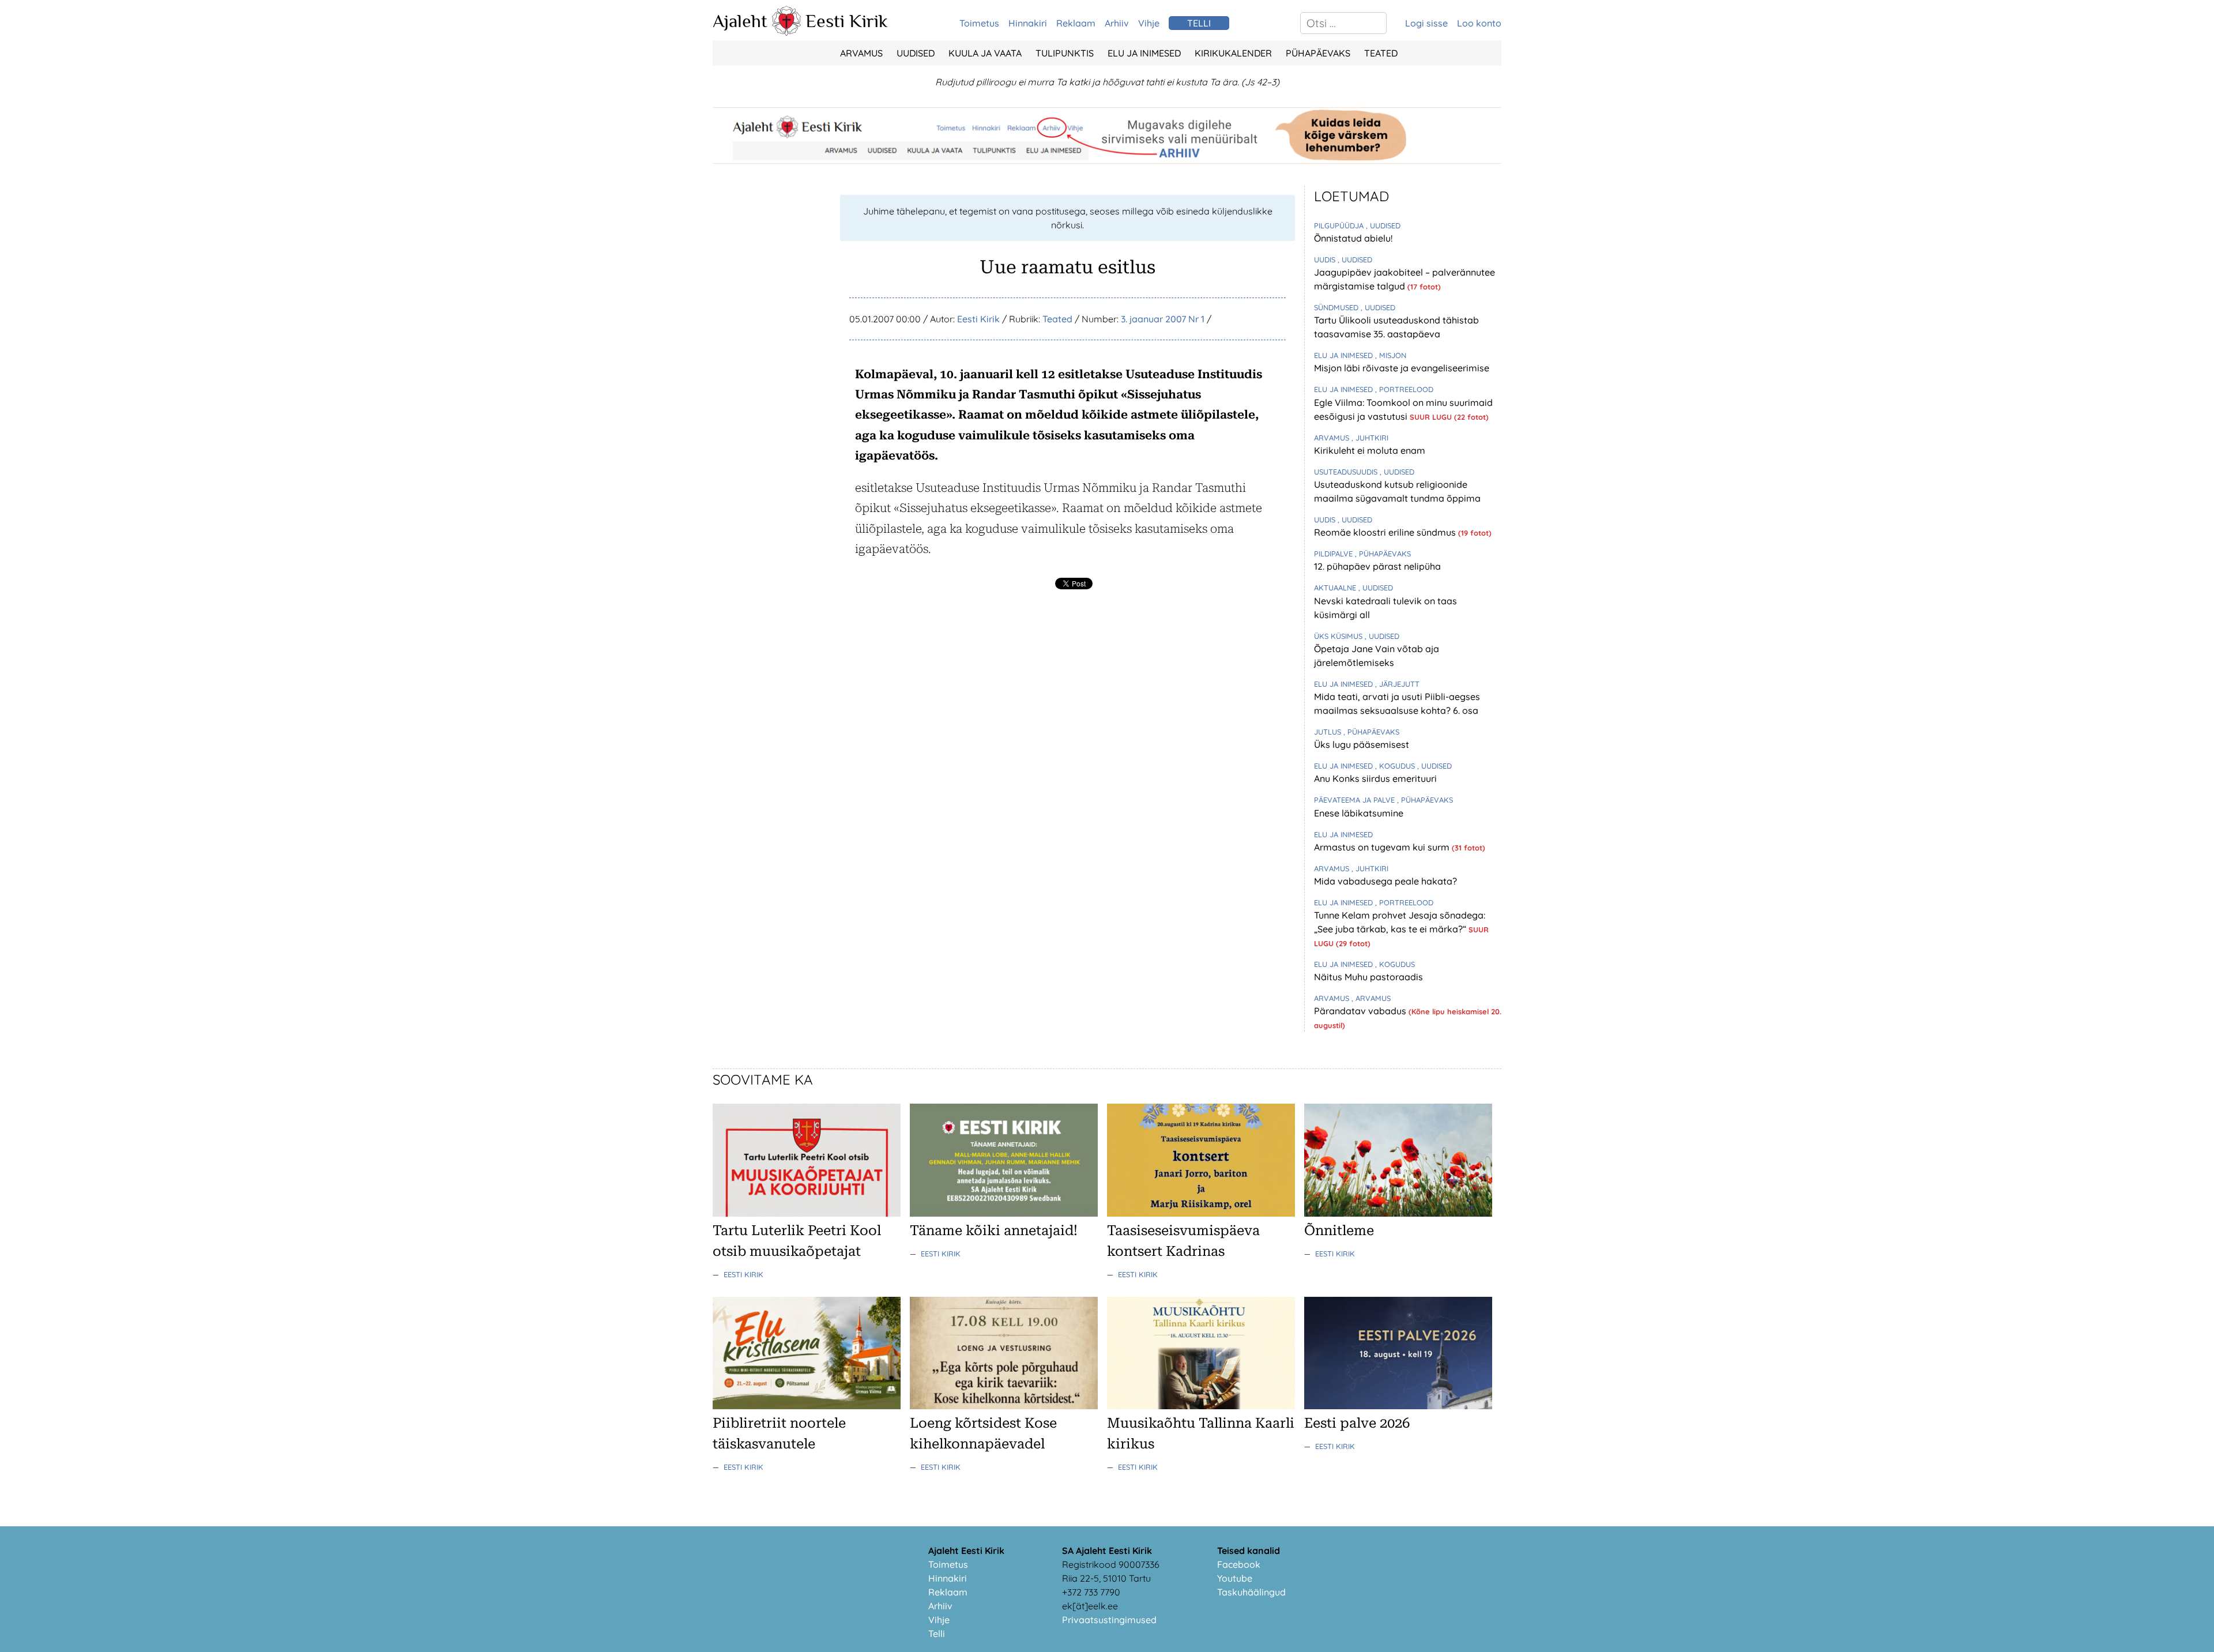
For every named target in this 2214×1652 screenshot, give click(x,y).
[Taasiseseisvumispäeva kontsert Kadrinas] (1201, 1213)
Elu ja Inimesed (1144, 53)
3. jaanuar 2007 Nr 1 (1163, 319)
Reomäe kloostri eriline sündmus (1386, 532)
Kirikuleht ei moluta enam (1370, 450)
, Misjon (1391, 355)
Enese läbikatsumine (1359, 813)
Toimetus (979, 23)
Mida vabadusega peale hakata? (1385, 881)
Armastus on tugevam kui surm (1383, 847)
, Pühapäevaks (1383, 554)
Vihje (1149, 23)
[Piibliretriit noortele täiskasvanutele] (807, 1406)
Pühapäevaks (1318, 53)
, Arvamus (1371, 998)
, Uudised (1383, 225)
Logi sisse (1426, 23)
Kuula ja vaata (985, 53)
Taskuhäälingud (1251, 1592)
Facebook (1239, 1564)
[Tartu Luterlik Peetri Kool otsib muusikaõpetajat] (807, 1213)
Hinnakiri (1028, 23)
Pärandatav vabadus (1361, 1011)
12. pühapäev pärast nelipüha (1377, 566)
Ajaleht (740, 21)
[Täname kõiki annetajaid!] (1004, 1213)
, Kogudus (1396, 766)
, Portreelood (1404, 389)
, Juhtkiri (1370, 438)
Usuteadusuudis (1347, 472)
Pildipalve (1334, 554)
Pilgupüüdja (1340, 225)
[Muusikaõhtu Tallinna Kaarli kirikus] (1201, 1406)
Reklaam (1076, 23)
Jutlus (1329, 732)
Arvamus (861, 53)
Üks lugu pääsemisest (1362, 744)
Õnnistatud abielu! (1353, 238)
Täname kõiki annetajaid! (994, 1230)
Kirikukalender (1233, 53)
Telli (937, 1634)
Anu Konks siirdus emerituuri (1375, 778)
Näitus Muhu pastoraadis (1368, 977)
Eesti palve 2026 (1357, 1423)
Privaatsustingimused (1109, 1620)
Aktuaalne (1336, 588)
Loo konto (1479, 23)
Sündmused (1337, 307)
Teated (1381, 53)
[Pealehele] (786, 32)
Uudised (916, 53)
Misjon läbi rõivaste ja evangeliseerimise (1402, 368)
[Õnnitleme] (1398, 1213)
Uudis (1326, 259)
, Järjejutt (1397, 684)
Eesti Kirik (847, 21)
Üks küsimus (1339, 636)
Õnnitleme (1339, 1230)
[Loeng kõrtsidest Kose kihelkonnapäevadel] (1004, 1406)
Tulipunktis (1065, 53)
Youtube (1235, 1578)
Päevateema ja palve (1355, 800)
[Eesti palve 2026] (1398, 1406)
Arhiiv (1117, 23)
